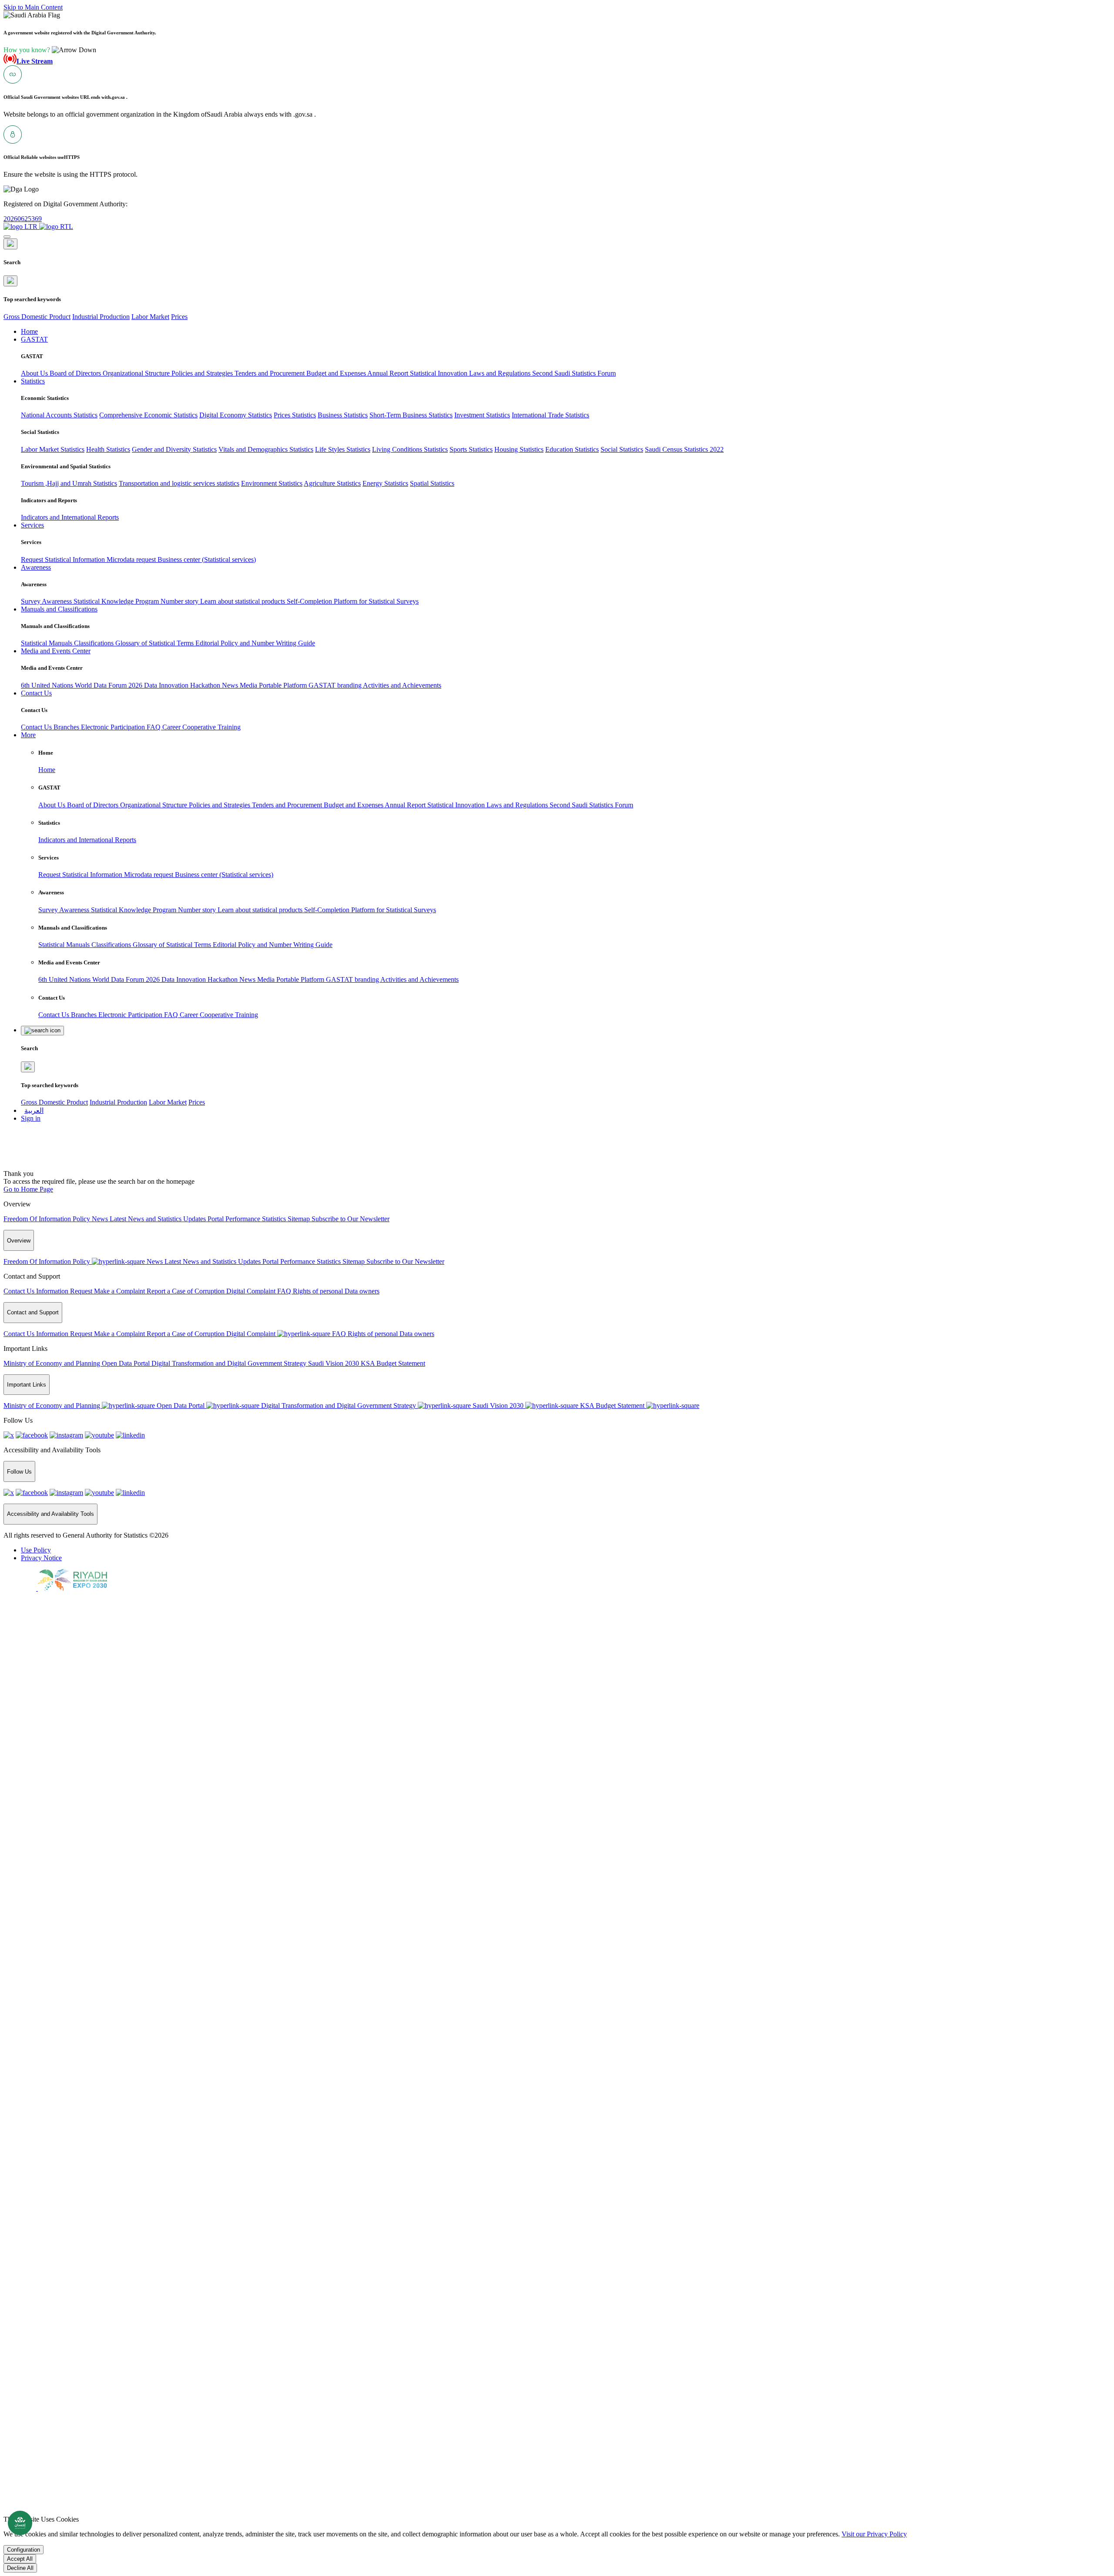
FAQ (154, 727)
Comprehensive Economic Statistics (148, 415)
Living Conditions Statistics (410, 449)
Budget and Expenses (337, 373)
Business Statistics (343, 415)
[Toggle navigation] (7, 237)
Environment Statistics (272, 483)
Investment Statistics (482, 415)
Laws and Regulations (501, 373)
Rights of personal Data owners (336, 1291)
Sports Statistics (471, 449)
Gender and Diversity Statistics (174, 449)
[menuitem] (36, 1550)
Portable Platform (284, 685)
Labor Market (150, 317)
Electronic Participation (114, 727)
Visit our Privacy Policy (874, 2534)
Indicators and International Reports (70, 517)
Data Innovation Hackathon (183, 685)
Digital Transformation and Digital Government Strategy (230, 1363)
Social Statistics (622, 449)
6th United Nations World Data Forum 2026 (82, 685)
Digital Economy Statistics (236, 415)
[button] (50, 50)
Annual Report (389, 373)
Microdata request (132, 559)
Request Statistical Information (64, 559)
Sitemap (300, 1219)
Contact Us (37, 727)
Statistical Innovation (440, 373)
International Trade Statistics (550, 415)
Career (172, 727)
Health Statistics (108, 449)
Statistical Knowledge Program (117, 601)
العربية (34, 1110)
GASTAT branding (336, 685)
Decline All (20, 2568)
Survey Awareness (47, 601)
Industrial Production (101, 317)
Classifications (95, 643)
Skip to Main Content (33, 7)
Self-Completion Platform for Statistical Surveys (353, 601)
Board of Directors (76, 373)
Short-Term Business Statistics (411, 415)
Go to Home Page (28, 1189)
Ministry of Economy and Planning (53, 1363)
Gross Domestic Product (37, 317)
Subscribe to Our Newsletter (351, 1219)
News (231, 685)
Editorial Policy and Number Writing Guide (255, 643)
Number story (180, 601)
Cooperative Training (211, 727)
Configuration (23, 2550)
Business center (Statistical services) (207, 559)
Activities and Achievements (402, 685)
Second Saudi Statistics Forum (574, 373)
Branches (67, 727)
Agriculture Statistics (332, 483)
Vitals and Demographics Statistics (266, 449)
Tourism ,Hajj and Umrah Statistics (69, 483)
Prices (179, 317)
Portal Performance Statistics (248, 1219)
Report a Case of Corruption (186, 1291)
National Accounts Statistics (59, 415)
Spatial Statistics (432, 483)
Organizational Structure (137, 373)
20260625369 (23, 219)
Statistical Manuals (47, 643)
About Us (35, 373)
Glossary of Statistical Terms (155, 643)
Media (249, 685)
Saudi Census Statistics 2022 (684, 449)
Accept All (20, 2559)
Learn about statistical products (243, 601)
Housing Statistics (519, 449)
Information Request (65, 1291)
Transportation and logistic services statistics (179, 483)
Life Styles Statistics (343, 449)
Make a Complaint (120, 1291)
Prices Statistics (295, 415)
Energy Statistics (385, 483)
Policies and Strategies (203, 373)
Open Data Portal (127, 1363)
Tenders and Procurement (270, 373)
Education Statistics (572, 449)
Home (47, 770)
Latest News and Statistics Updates (159, 1219)
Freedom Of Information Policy (48, 1219)
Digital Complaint (252, 1291)
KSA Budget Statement (393, 1363)
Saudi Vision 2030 (334, 1363)
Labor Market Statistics (53, 449)
